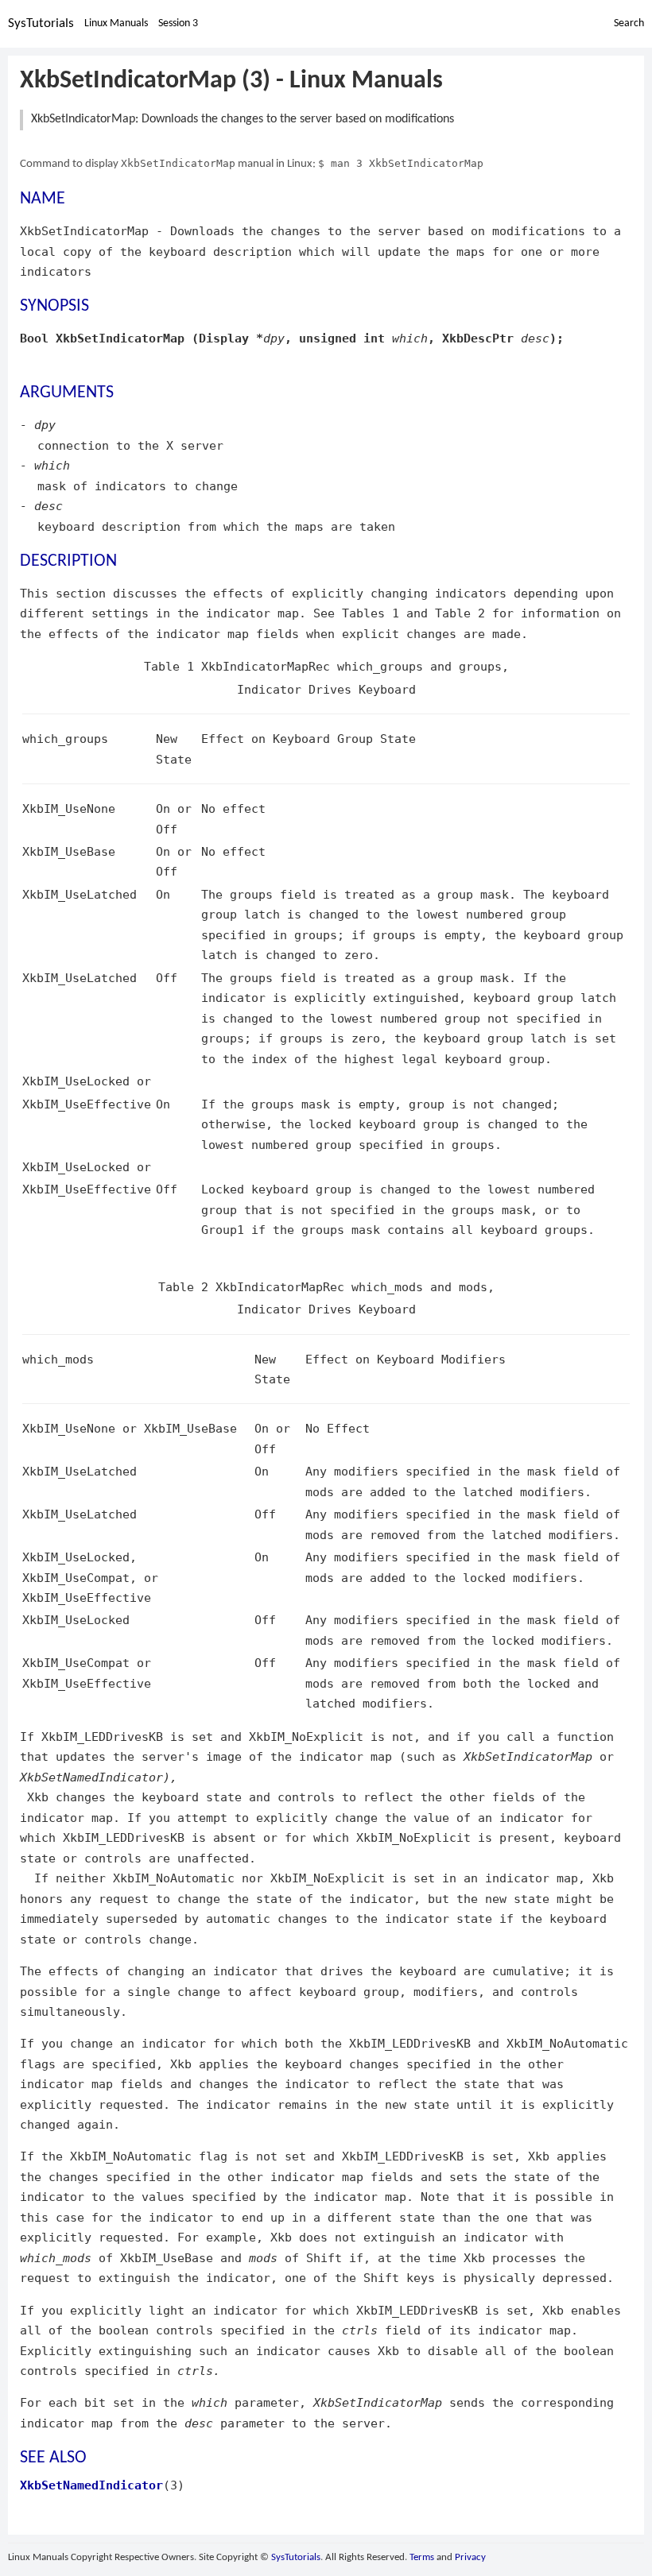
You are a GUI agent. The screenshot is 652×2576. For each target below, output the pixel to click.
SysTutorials (41, 23)
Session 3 (178, 23)
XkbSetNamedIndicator (91, 2485)
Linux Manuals (116, 23)
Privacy (470, 2557)
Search (629, 23)
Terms (422, 2557)
